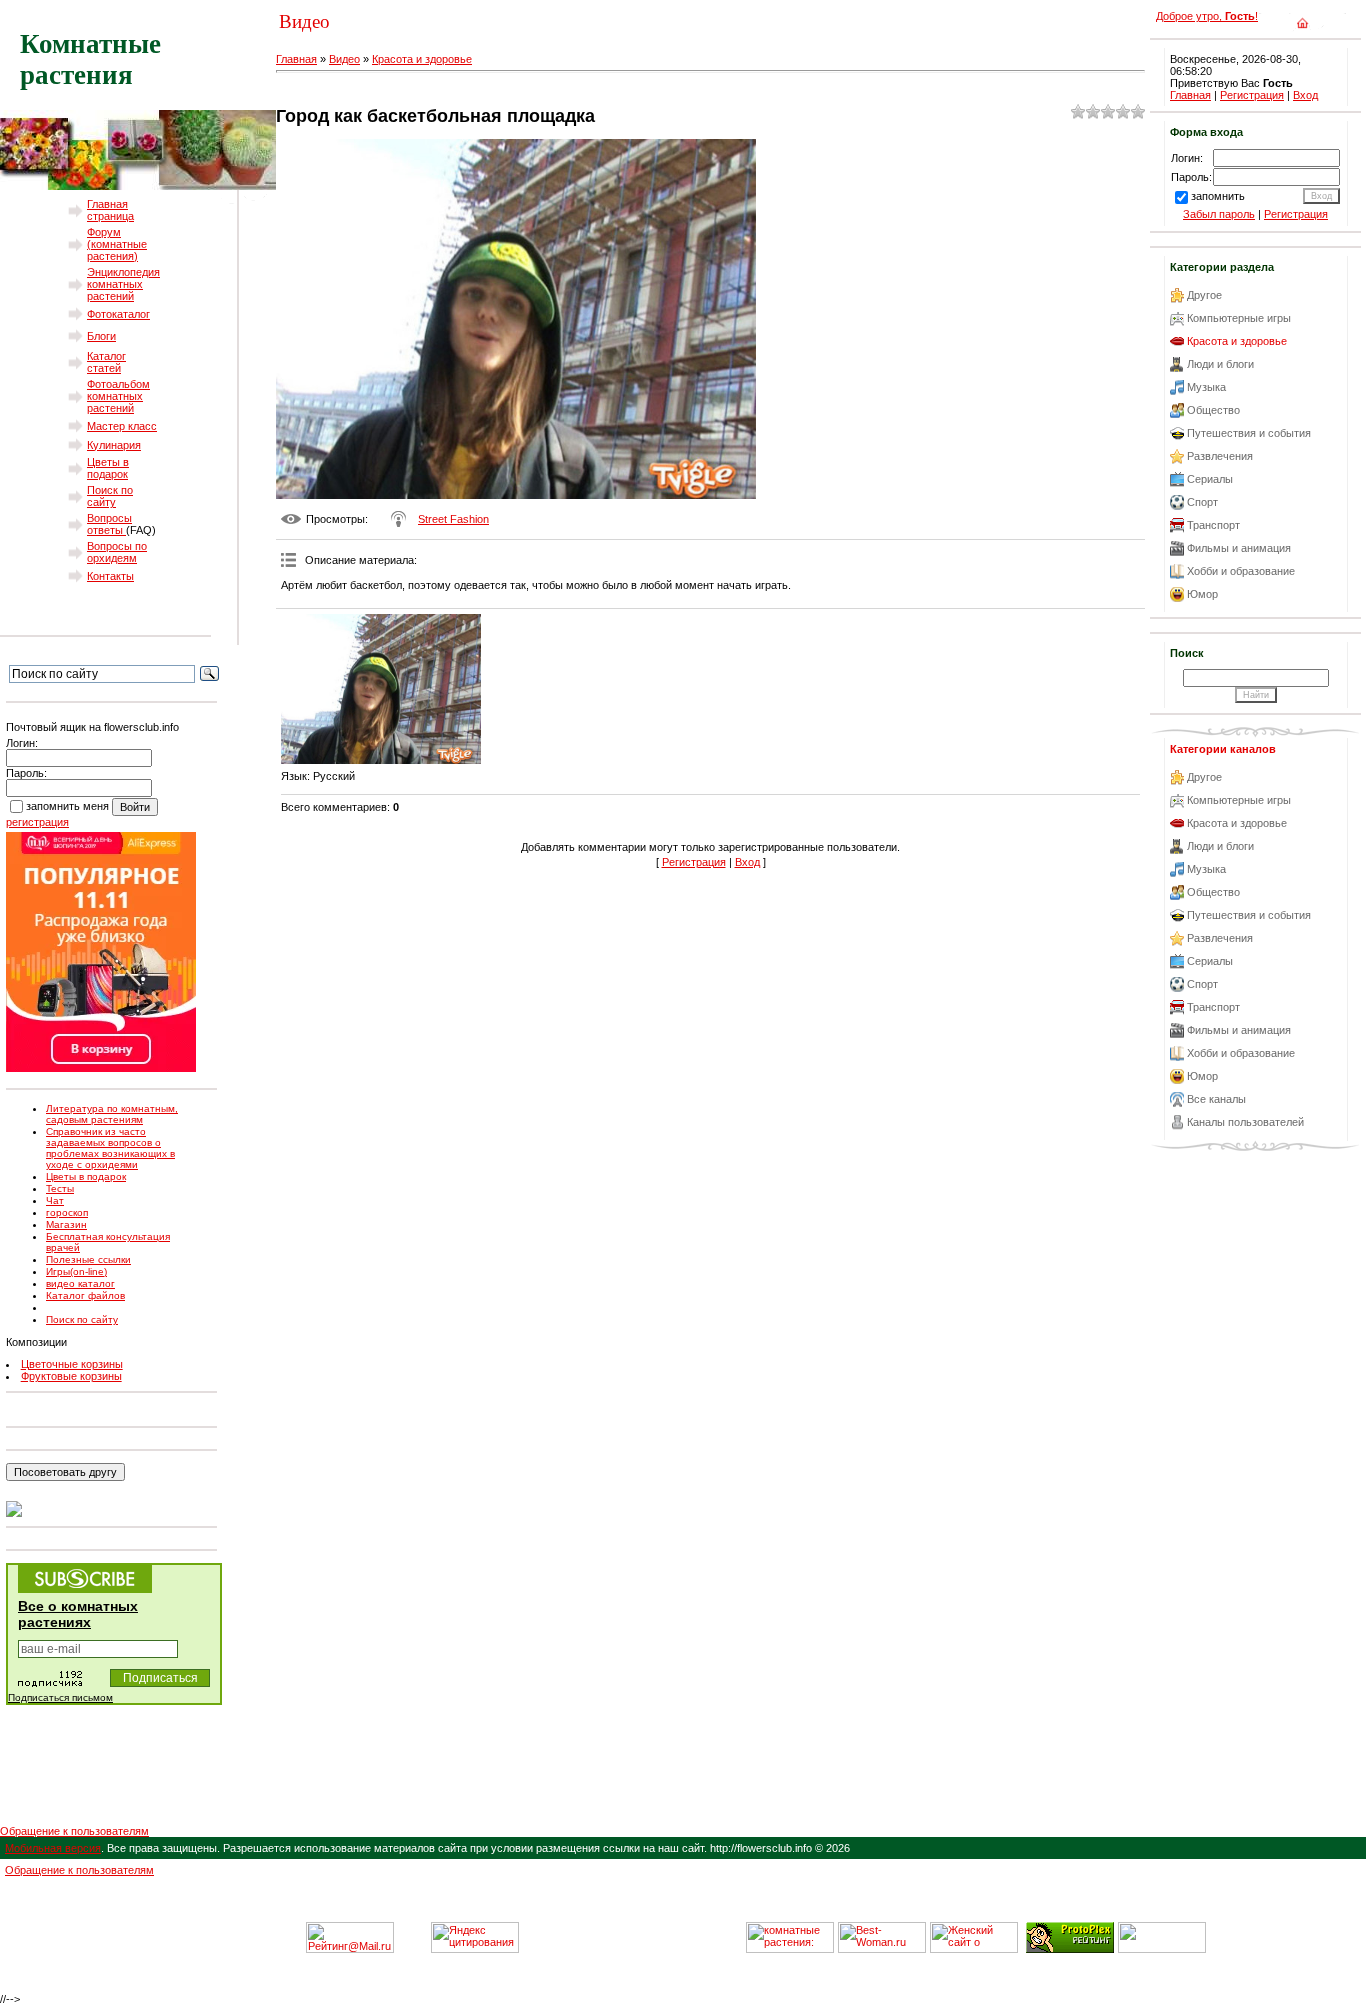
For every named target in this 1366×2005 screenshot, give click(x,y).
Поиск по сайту (110, 496)
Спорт (1202, 502)
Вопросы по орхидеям (117, 552)
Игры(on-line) (76, 1271)
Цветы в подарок (108, 468)
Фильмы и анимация (1239, 548)
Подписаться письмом (60, 1697)
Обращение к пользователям (74, 1831)
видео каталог (80, 1283)
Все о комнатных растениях (78, 1614)
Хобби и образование (1241, 571)
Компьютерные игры (1239, 318)
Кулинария (114, 445)
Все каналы (1216, 1099)
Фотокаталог (118, 314)
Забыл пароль (1219, 214)
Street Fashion (453, 519)
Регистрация (694, 862)
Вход (747, 862)
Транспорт (1213, 525)
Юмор (1202, 594)
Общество (1213, 410)
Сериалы (1210, 479)
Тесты (60, 1188)
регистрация (37, 822)
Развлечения (1220, 456)
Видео (344, 59)
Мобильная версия (53, 1848)
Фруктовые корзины (71, 1376)
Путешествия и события (1249, 433)
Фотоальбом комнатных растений (118, 396)
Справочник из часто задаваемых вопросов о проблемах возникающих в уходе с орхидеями (110, 1148)
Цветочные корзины (72, 1364)
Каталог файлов (85, 1295)
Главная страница (110, 210)
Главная (296, 59)
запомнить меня (67, 806)
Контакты (110, 576)
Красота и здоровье (422, 59)
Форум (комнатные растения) (117, 244)
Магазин (66, 1224)
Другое (1204, 295)
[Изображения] (381, 689)
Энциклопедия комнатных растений (123, 284)
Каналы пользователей (1245, 1122)
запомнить (1218, 196)
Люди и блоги (1220, 364)
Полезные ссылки (88, 1259)
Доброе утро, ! (1207, 16)
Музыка (1206, 387)
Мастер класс (122, 426)
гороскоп (67, 1212)
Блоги (101, 336)
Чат (55, 1200)
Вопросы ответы (109, 524)
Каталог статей (106, 362)
